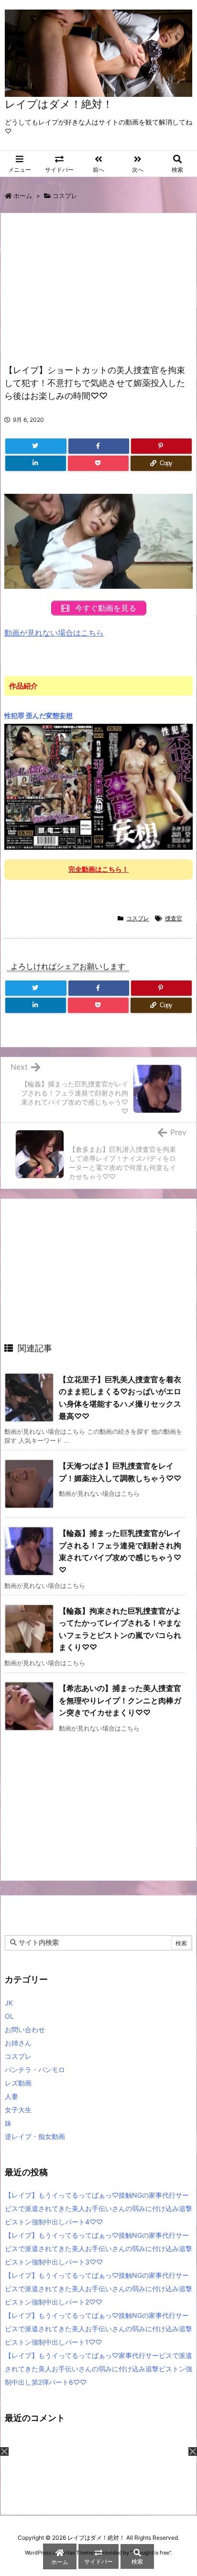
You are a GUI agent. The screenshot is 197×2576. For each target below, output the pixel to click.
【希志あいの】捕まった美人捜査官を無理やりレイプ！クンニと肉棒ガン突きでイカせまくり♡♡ (120, 1700)
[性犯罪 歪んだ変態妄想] (98, 786)
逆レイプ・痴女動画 (35, 2136)
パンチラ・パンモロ (35, 2070)
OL (9, 2016)
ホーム (23, 196)
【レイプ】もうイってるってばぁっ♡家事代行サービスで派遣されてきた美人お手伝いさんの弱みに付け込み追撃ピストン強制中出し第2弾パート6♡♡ (98, 2369)
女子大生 (18, 2110)
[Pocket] (98, 463)
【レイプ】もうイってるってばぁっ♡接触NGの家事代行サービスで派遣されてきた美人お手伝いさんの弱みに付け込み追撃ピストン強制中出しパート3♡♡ (98, 2248)
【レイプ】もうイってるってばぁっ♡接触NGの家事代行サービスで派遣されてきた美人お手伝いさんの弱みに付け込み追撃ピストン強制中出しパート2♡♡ (98, 2289)
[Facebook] (99, 446)
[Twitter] (36, 446)
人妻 (11, 2096)
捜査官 (174, 918)
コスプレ (65, 196)
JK (9, 2003)
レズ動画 (18, 2083)
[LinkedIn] (36, 463)
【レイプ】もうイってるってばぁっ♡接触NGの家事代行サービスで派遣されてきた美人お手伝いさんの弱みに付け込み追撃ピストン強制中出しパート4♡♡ (98, 2208)
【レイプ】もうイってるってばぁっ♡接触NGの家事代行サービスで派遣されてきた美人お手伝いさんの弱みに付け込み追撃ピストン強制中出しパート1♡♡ (98, 2329)
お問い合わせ (25, 2029)
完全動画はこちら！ (98, 869)
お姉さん (18, 2043)
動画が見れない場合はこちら (54, 633)
